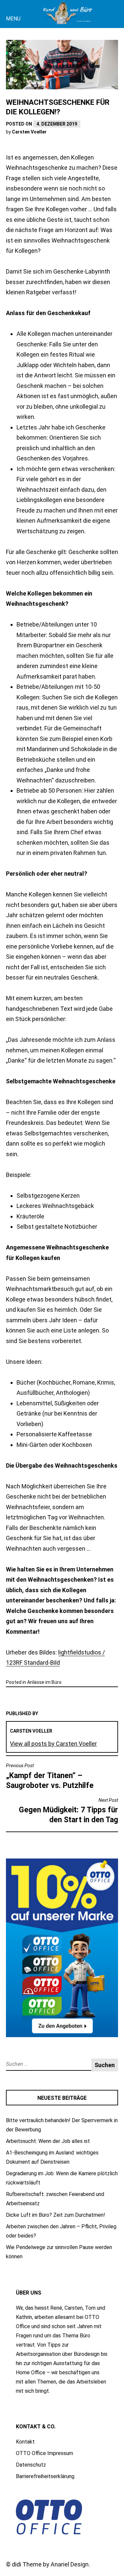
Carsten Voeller (29, 132)
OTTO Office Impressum (44, 2453)
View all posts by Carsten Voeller (53, 1744)
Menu (13, 19)
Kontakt (25, 2442)
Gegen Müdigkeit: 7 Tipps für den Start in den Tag (68, 1811)
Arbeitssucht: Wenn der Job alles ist (48, 2141)
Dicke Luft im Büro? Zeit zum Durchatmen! (56, 2215)
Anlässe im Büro (44, 1682)
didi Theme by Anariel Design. (51, 2564)
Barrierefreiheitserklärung (45, 2476)
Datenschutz (31, 2465)
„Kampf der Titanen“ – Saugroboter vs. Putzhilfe (50, 1776)
